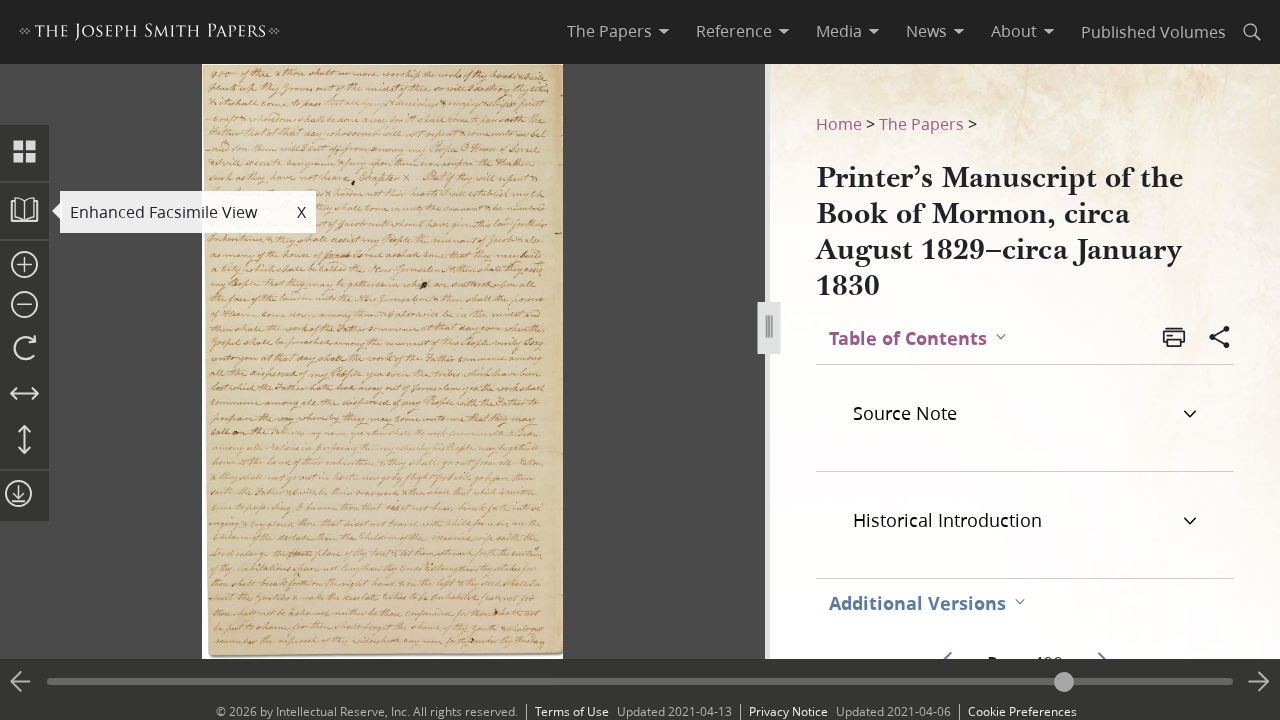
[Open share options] (1220, 339)
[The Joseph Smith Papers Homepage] (149, 34)
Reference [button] (734, 31)
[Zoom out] (24, 306)
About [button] (1014, 31)
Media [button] (839, 31)
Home (839, 123)
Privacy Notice (788, 711)
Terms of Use (572, 711)
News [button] (926, 31)
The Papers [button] (609, 31)
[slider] (640, 681)
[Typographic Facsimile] (24, 211)
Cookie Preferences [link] (1022, 711)
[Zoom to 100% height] (24, 441)
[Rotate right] (24, 349)
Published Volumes (1153, 31)
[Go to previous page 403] (21, 682)
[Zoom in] (24, 266)
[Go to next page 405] (1259, 682)
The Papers (921, 123)
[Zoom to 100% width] (24, 395)
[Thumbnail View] (24, 153)
